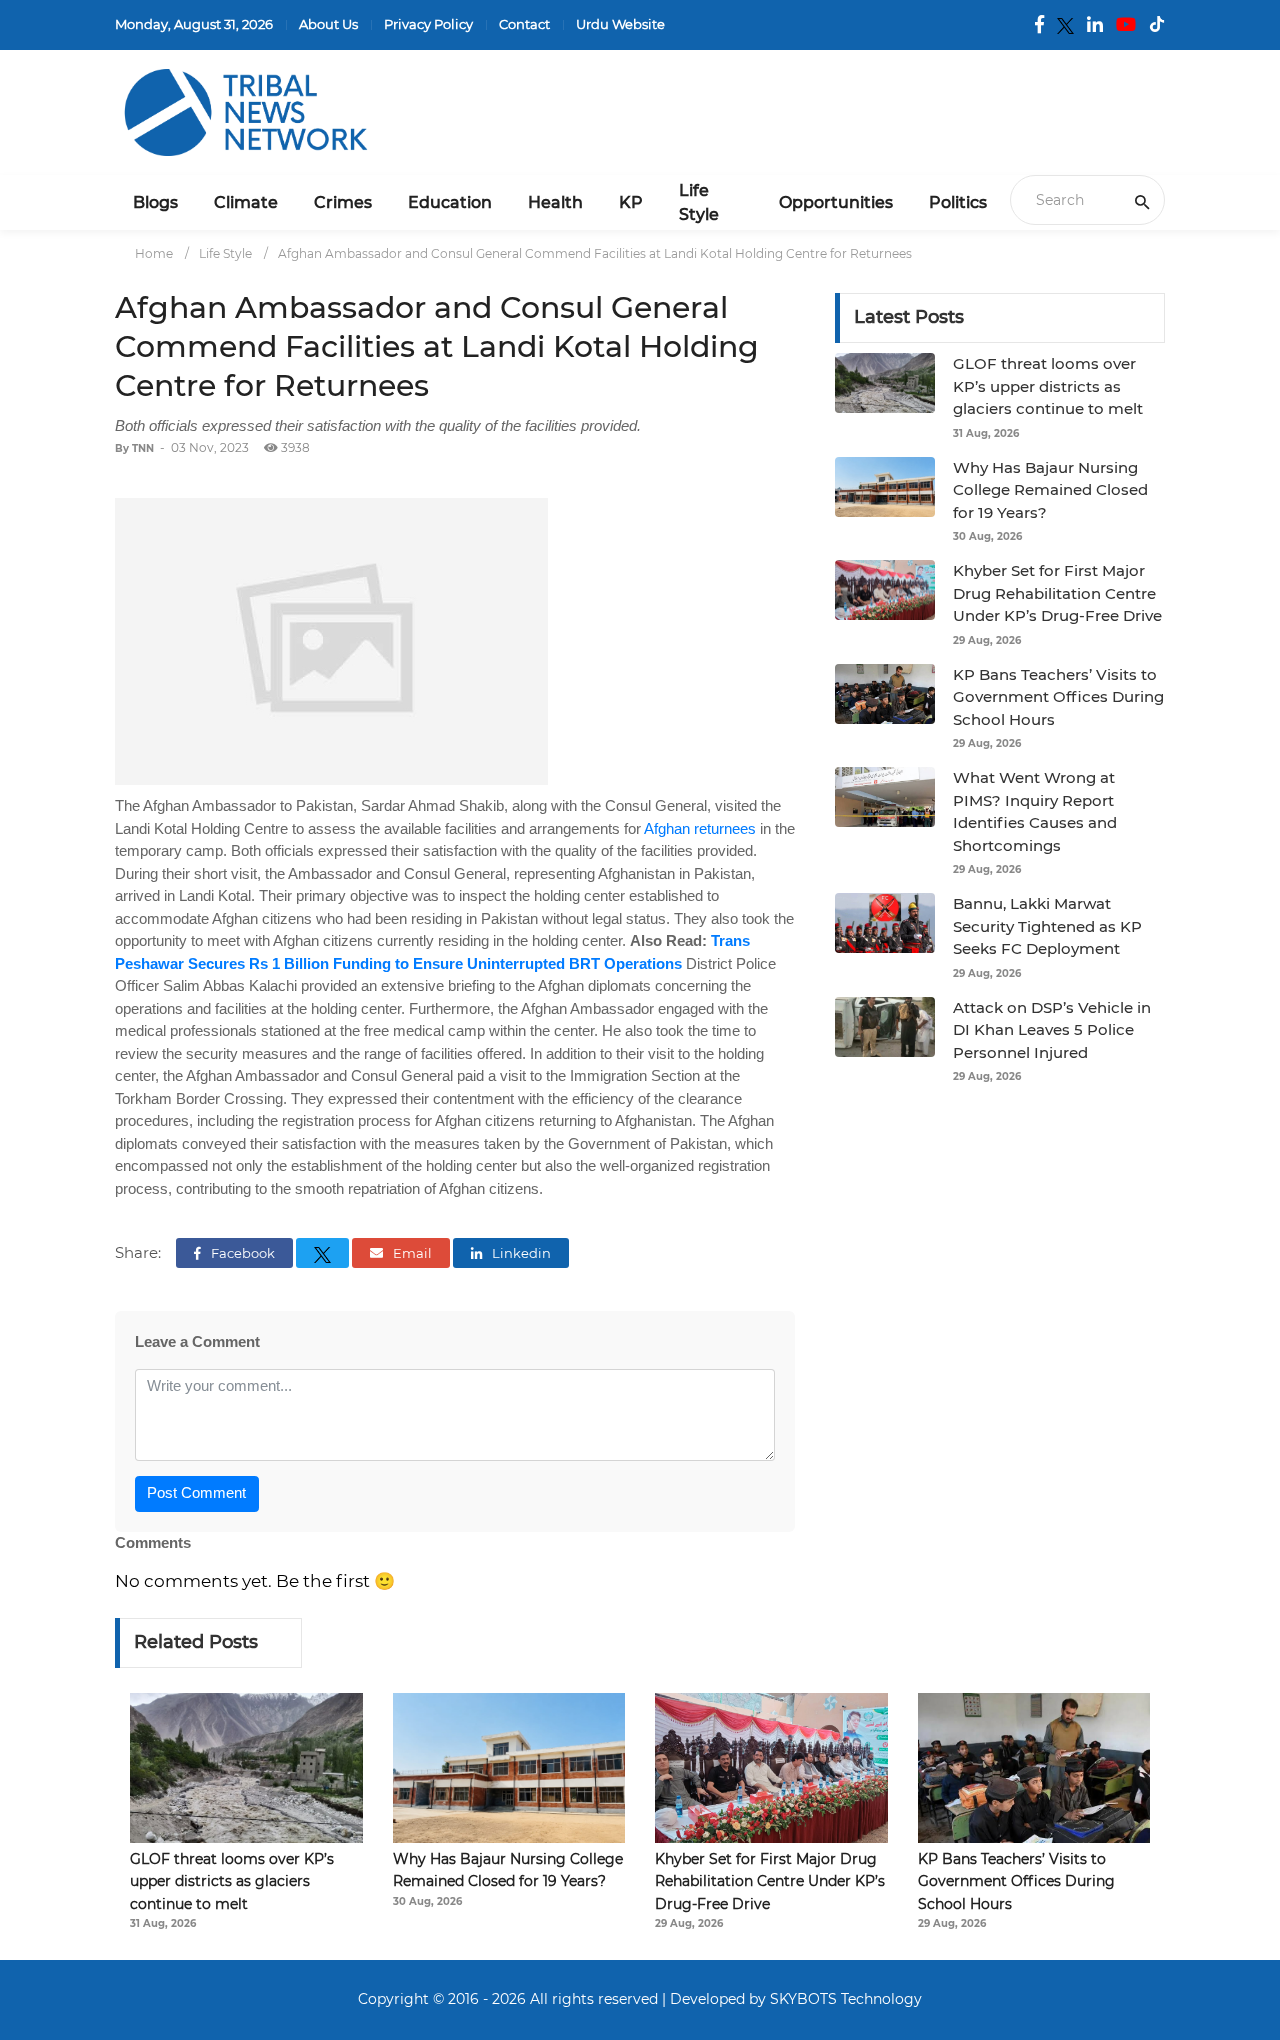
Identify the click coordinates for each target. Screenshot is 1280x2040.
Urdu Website (620, 24)
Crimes (343, 202)
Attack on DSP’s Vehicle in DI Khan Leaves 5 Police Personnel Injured (1052, 1030)
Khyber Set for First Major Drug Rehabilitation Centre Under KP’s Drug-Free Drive (1057, 593)
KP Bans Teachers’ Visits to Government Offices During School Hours (1058, 697)
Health (555, 202)
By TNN (134, 448)
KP (631, 202)
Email (411, 1253)
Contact (524, 24)
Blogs (155, 202)
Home (154, 253)
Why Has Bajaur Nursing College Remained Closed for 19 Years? (1050, 490)
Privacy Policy (428, 24)
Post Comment (196, 1492)
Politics (958, 202)
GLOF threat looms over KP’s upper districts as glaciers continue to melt (1048, 386)
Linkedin (520, 1253)
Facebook (241, 1253)
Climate (246, 202)
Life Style (699, 202)
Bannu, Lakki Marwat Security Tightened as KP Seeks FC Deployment (1047, 926)
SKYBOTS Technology (846, 1999)
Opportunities (836, 202)
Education (450, 202)
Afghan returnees (700, 828)
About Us (328, 24)
